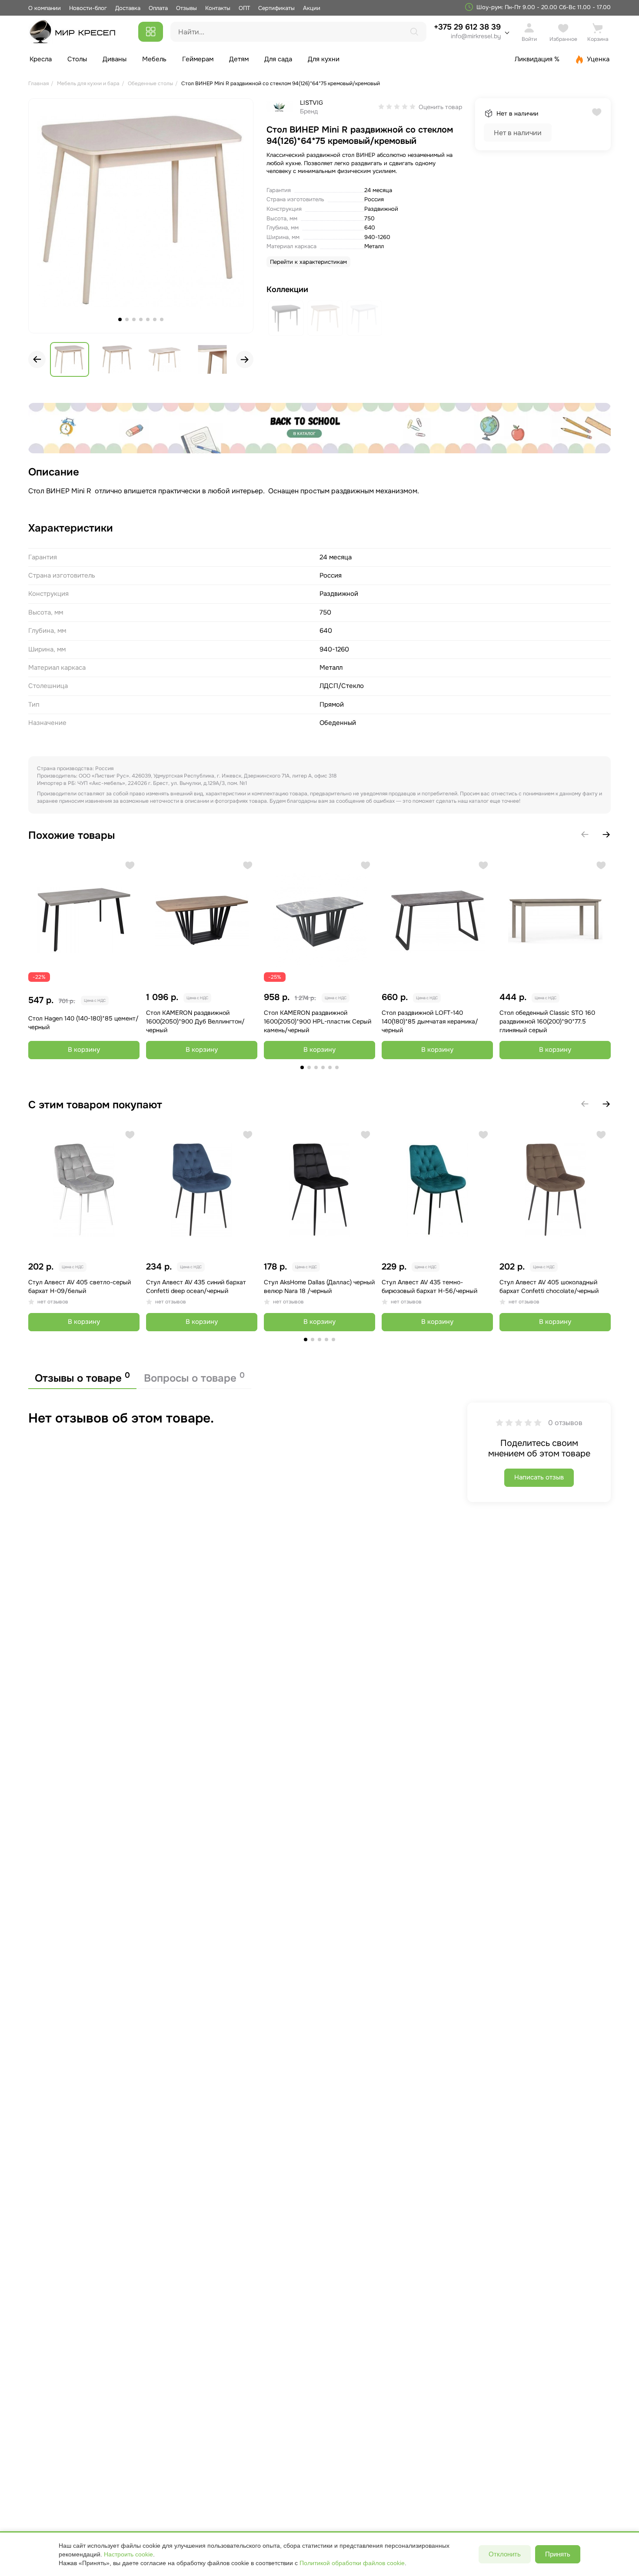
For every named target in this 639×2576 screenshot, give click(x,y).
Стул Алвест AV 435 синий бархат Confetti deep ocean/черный (196, 1286)
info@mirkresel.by (476, 36)
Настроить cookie (128, 2554)
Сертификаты (276, 8)
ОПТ (244, 8)
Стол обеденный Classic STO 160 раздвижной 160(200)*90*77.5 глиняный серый (547, 1021)
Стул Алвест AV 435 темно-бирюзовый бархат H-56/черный (429, 1286)
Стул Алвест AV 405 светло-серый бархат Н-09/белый (80, 1286)
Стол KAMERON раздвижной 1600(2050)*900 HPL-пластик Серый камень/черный (318, 1021)
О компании (45, 8)
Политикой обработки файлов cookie (352, 2563)
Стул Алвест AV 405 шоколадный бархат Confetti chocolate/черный (549, 1286)
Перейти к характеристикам (308, 262)
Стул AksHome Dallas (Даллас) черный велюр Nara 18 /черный (319, 1286)
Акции (312, 8)
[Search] (414, 32)
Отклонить (505, 2554)
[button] (245, 359)
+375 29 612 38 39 (467, 31)
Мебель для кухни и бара (88, 83)
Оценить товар (440, 107)
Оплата (158, 8)
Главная (38, 83)
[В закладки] (130, 866)
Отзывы (186, 8)
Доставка (128, 8)
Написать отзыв (539, 1477)
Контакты (218, 8)
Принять (558, 2554)
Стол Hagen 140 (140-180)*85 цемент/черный (83, 1023)
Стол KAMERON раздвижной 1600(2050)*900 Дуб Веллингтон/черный (195, 1021)
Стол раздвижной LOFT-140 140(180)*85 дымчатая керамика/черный (430, 1021)
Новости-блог (89, 8)
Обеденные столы (150, 83)
